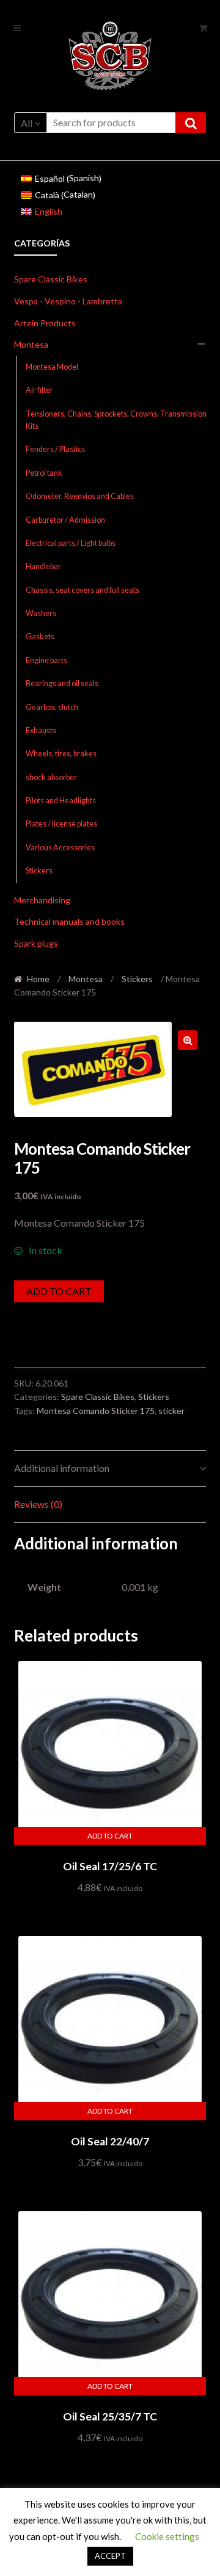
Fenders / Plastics (55, 449)
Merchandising (42, 900)
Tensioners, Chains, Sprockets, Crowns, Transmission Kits (116, 420)
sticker (171, 1411)
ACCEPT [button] (110, 2556)
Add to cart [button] (110, 1836)
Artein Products (45, 323)
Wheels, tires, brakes (61, 754)
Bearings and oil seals (62, 683)
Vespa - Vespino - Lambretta (68, 301)
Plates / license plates (61, 824)
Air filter (39, 390)
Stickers (39, 871)
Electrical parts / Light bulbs (71, 543)
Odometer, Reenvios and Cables (80, 496)
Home (38, 979)
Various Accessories (60, 848)
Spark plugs (36, 943)
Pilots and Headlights (61, 801)
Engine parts (46, 660)
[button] (188, 1040)
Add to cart (59, 1291)
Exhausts (41, 730)
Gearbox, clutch (52, 707)
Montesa (31, 344)
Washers (41, 613)
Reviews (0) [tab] (38, 1504)
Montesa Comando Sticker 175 (96, 1411)
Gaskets (40, 637)
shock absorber (51, 777)
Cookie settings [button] (167, 2536)
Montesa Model (52, 367)
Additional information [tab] (62, 1468)
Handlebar (43, 566)
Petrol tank (44, 473)
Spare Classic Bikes (51, 279)
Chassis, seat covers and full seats (82, 590)
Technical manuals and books (69, 921)
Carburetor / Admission (65, 520)
